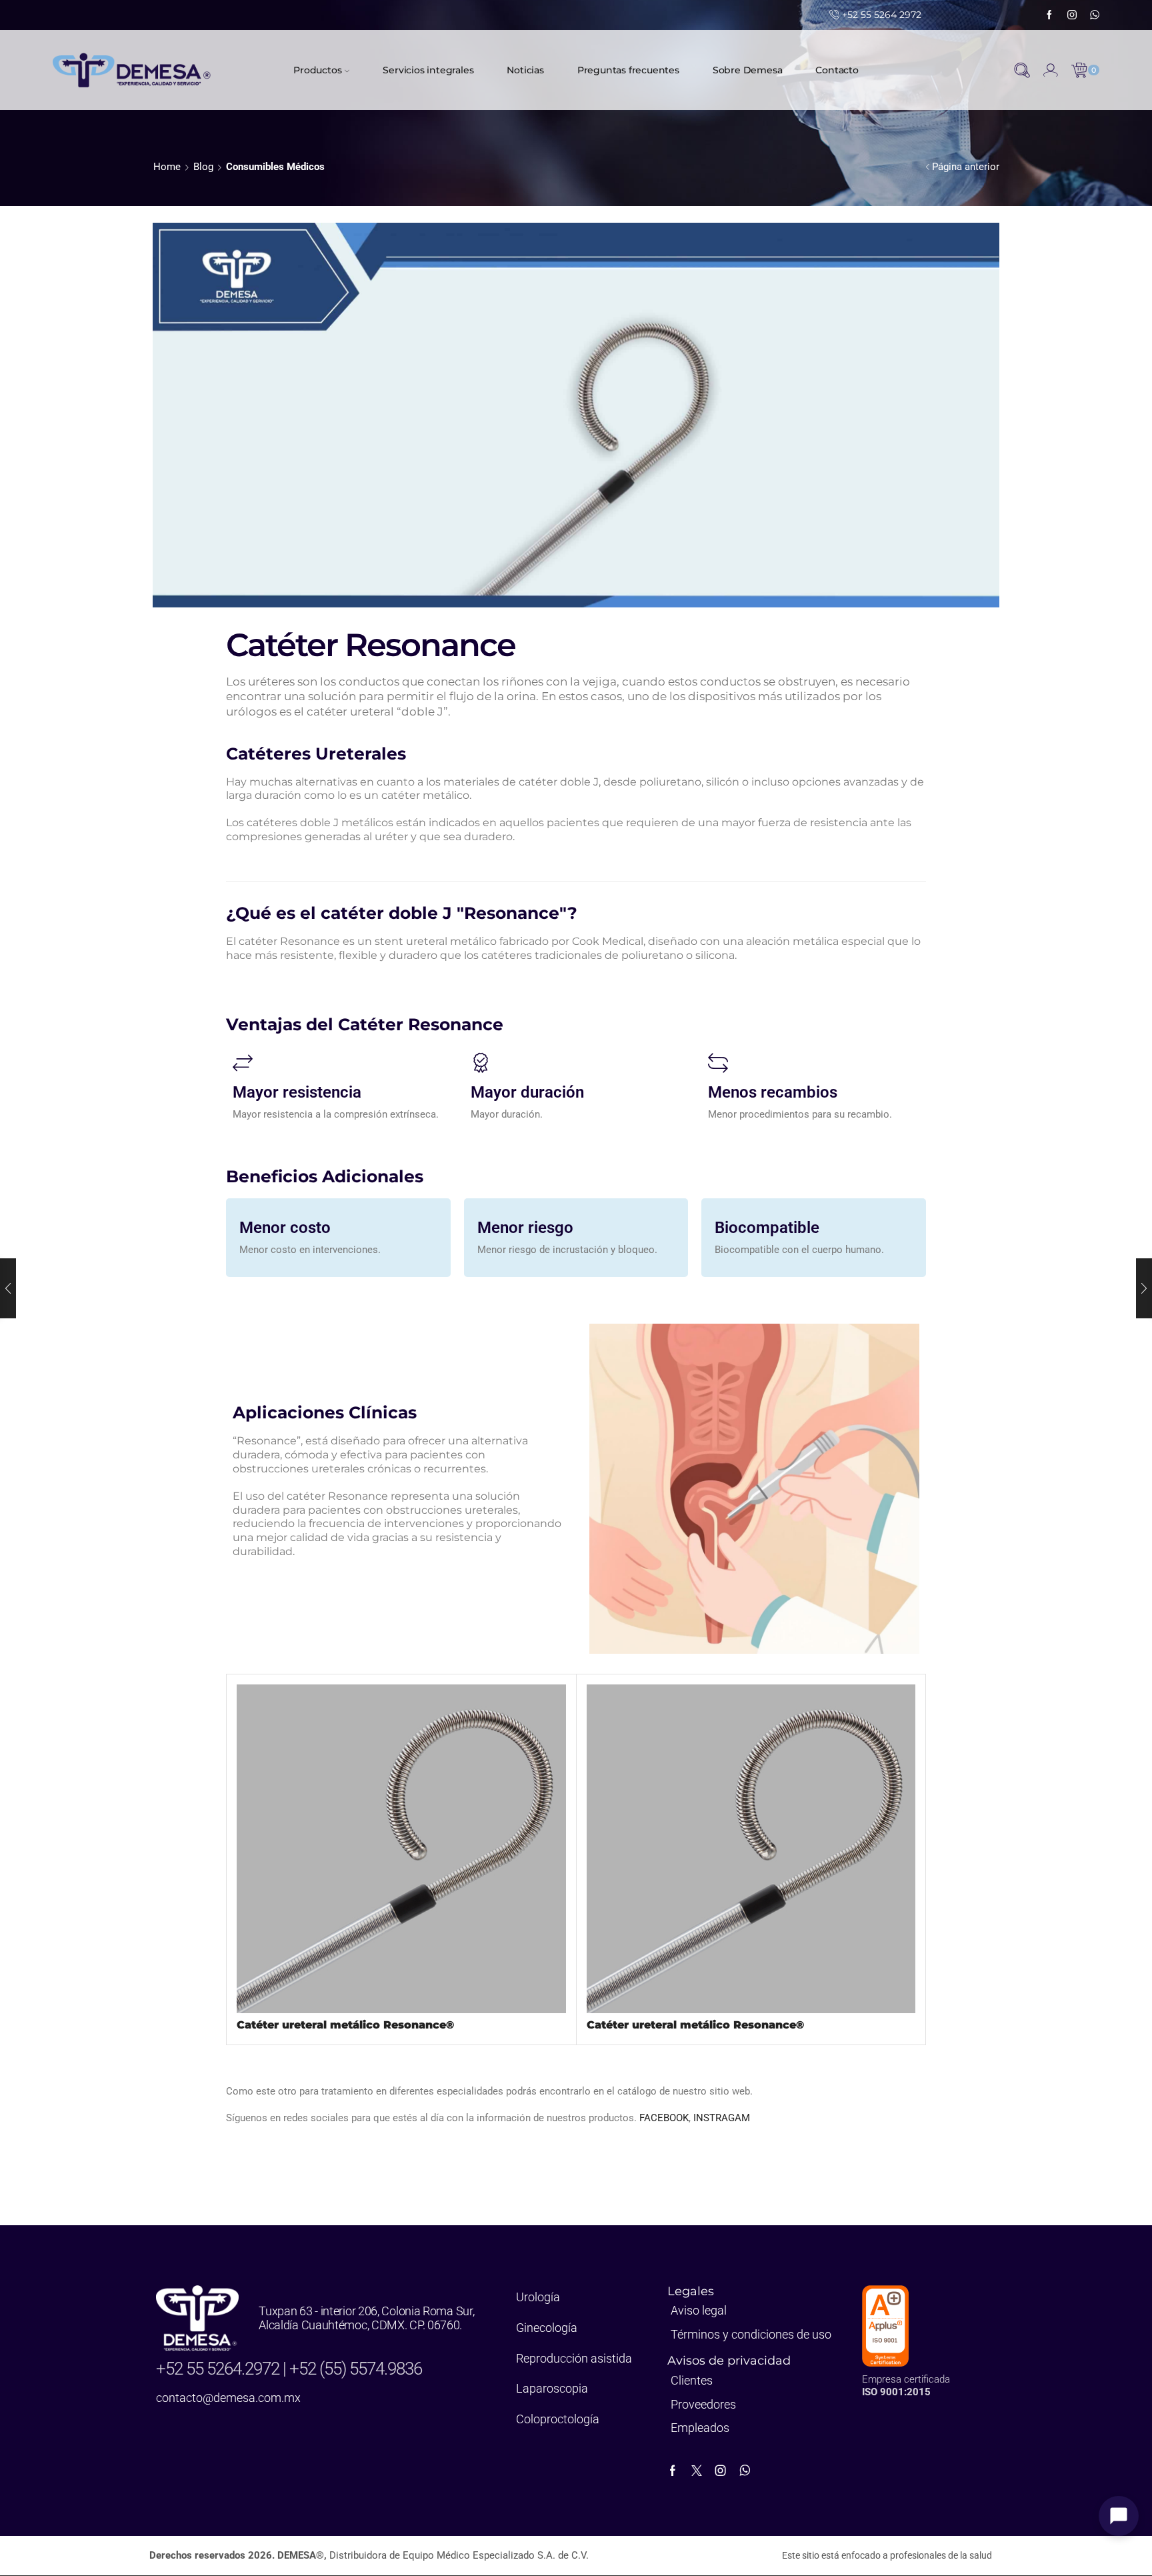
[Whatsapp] (1095, 15)
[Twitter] (697, 2471)
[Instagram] (1072, 15)
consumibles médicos (275, 167)
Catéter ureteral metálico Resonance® (345, 2025)
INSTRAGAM (722, 2118)
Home (167, 167)
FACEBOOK (664, 2118)
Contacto (837, 70)
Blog (203, 167)
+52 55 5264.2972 (219, 2369)
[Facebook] (1049, 15)
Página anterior (966, 167)
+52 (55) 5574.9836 (356, 2369)
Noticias (525, 70)
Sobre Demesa (748, 70)
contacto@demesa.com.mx (228, 2398)
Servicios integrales (428, 70)
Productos (317, 70)
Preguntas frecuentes (628, 70)
